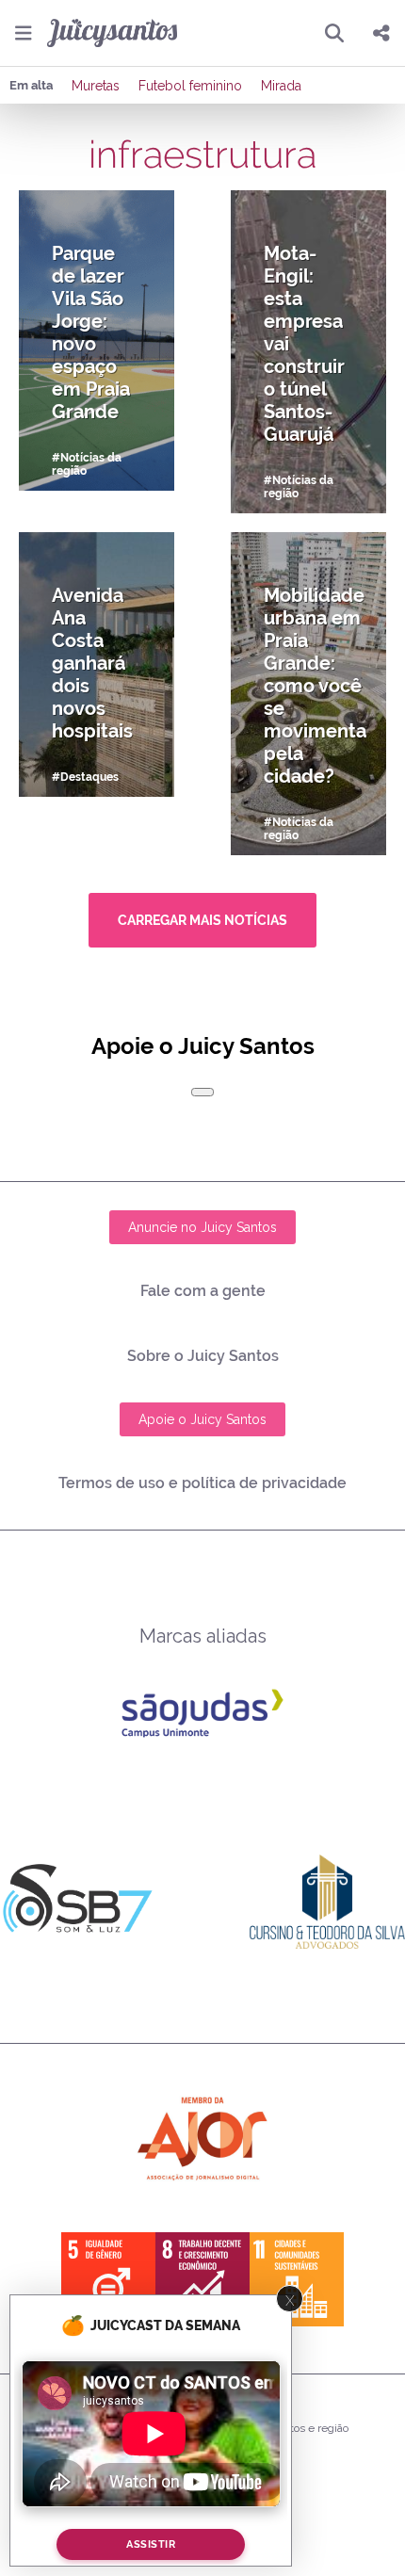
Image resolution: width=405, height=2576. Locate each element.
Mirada (281, 86)
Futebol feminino (190, 86)
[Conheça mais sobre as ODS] (202, 2279)
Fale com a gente (203, 1291)
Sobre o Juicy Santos (203, 1356)
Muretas (96, 86)
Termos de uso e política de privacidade (202, 1483)
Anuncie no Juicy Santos (202, 1227)
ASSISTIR (151, 2544)
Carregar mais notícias (202, 920)
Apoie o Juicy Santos (202, 1419)
